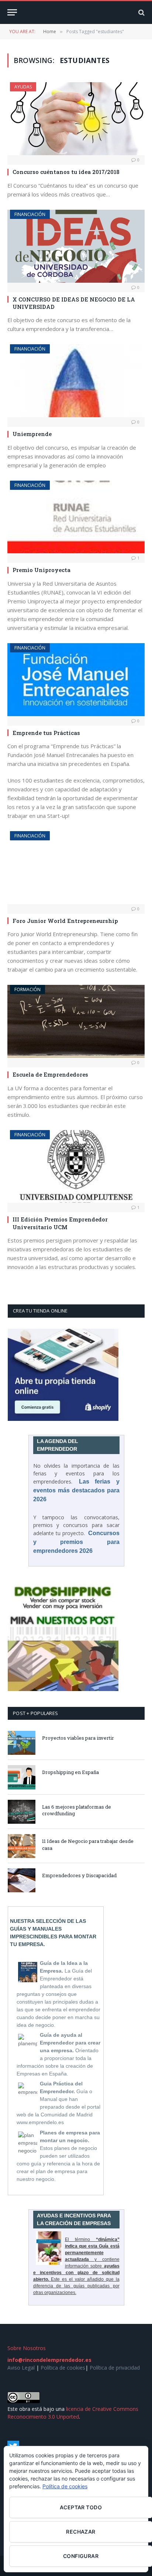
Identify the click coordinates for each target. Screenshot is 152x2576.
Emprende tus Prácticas (46, 733)
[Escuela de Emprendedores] (76, 1021)
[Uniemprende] (76, 381)
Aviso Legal (21, 2368)
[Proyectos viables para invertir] (22, 1743)
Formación (27, 989)
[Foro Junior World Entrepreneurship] (76, 868)
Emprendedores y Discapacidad (79, 1875)
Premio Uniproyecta (42, 570)
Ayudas (23, 87)
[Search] (141, 12)
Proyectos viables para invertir (78, 1738)
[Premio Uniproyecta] (76, 517)
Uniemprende (32, 434)
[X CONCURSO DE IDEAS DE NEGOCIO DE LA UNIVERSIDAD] (76, 246)
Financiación (30, 214)
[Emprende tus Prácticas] (76, 680)
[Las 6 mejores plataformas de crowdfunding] (22, 1812)
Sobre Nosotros (27, 2348)
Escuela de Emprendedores (50, 1074)
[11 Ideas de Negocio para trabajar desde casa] (22, 1846)
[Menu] (12, 12)
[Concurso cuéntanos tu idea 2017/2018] (76, 119)
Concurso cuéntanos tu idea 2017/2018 (66, 172)
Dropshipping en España (70, 1772)
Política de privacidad (115, 2368)
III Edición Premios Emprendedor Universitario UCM (60, 1223)
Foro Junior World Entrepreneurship (65, 921)
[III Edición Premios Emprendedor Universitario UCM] (76, 1167)
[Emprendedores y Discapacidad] (22, 1880)
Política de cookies (63, 2368)
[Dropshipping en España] (22, 1777)
